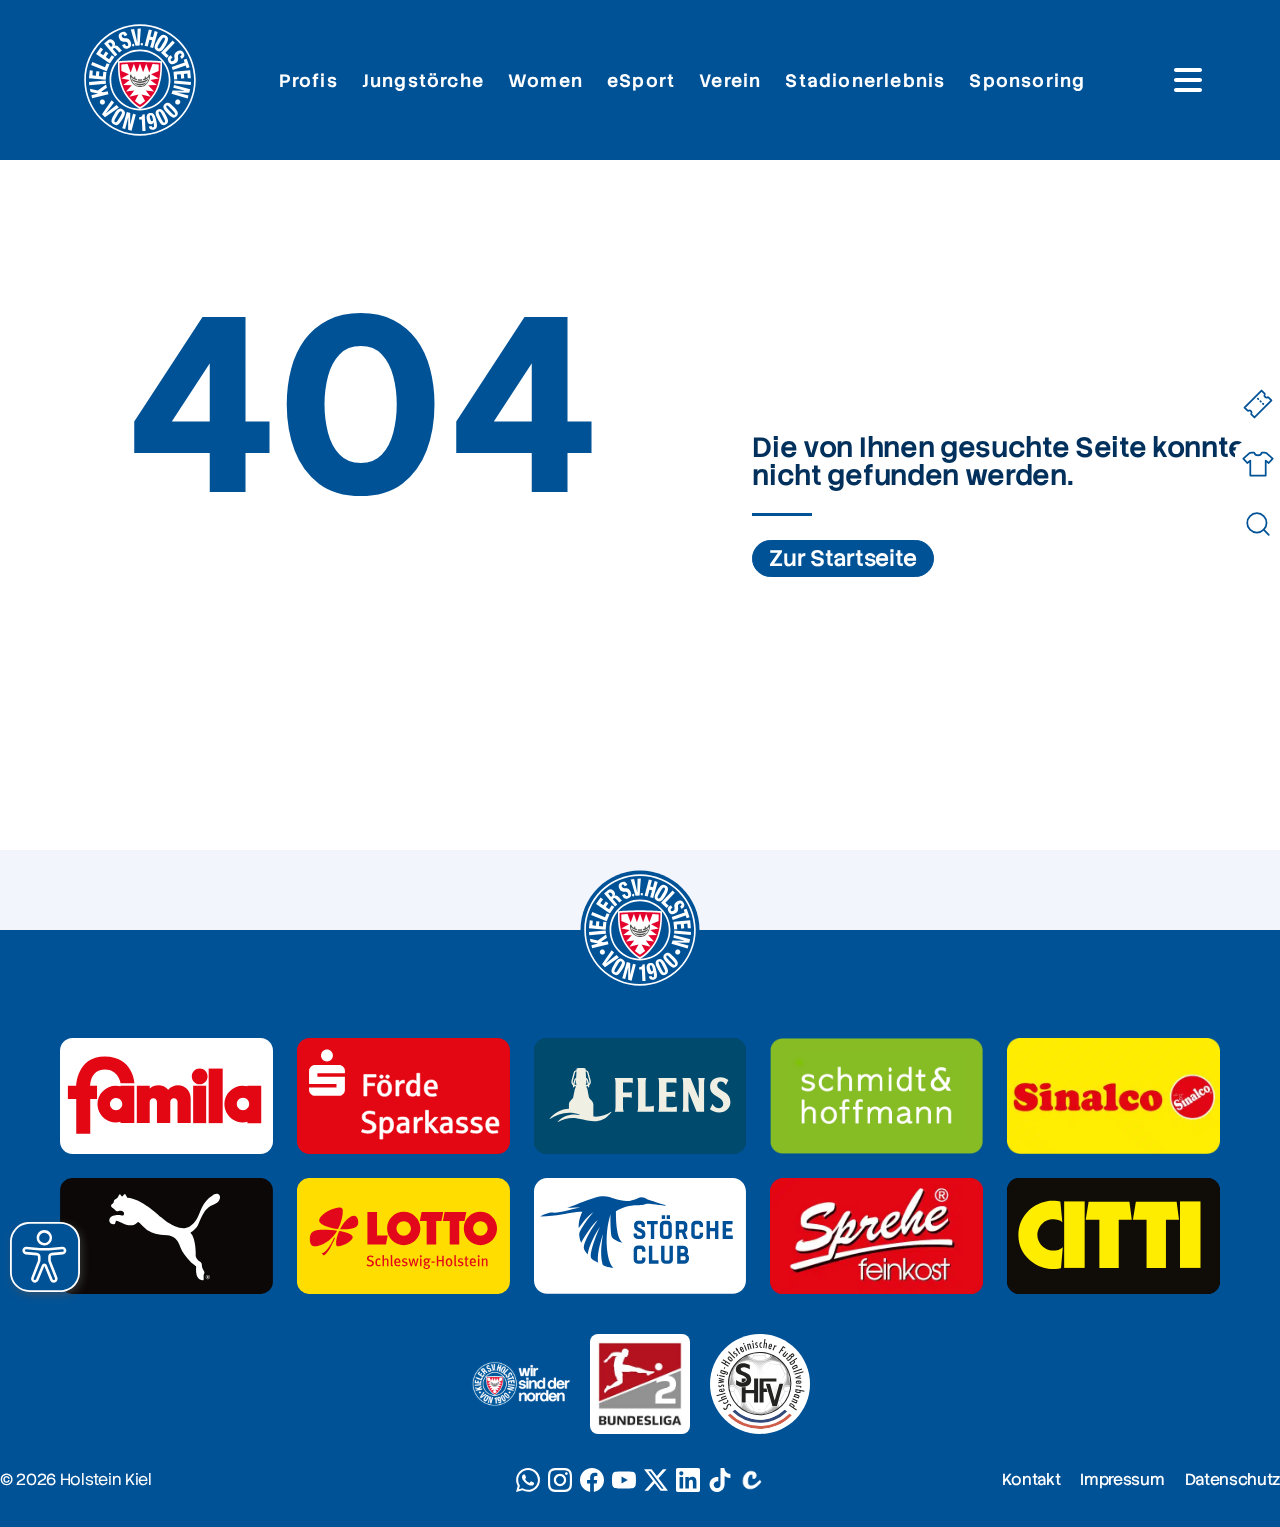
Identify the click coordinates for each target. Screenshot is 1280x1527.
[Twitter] (656, 1480)
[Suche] (1257, 524)
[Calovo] (752, 1480)
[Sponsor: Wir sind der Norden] (520, 1384)
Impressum (1122, 1479)
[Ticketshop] (1257, 404)
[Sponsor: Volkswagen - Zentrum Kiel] (876, 1096)
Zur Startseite (843, 558)
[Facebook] (592, 1480)
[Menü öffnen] (1188, 80)
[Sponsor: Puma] (166, 1236)
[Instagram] (560, 1480)
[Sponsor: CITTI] (1113, 1236)
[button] (45, 1257)
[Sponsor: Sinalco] (1113, 1096)
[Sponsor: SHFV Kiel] (760, 1384)
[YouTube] (624, 1480)
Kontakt (1031, 1479)
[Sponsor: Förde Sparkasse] (403, 1096)
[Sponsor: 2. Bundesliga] (640, 1384)
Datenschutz (1232, 1479)
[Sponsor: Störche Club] (640, 1236)
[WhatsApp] (528, 1480)
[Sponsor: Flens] (640, 1096)
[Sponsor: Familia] (166, 1096)
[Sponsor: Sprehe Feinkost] (876, 1236)
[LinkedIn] (688, 1480)
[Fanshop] (1257, 464)
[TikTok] (720, 1480)
